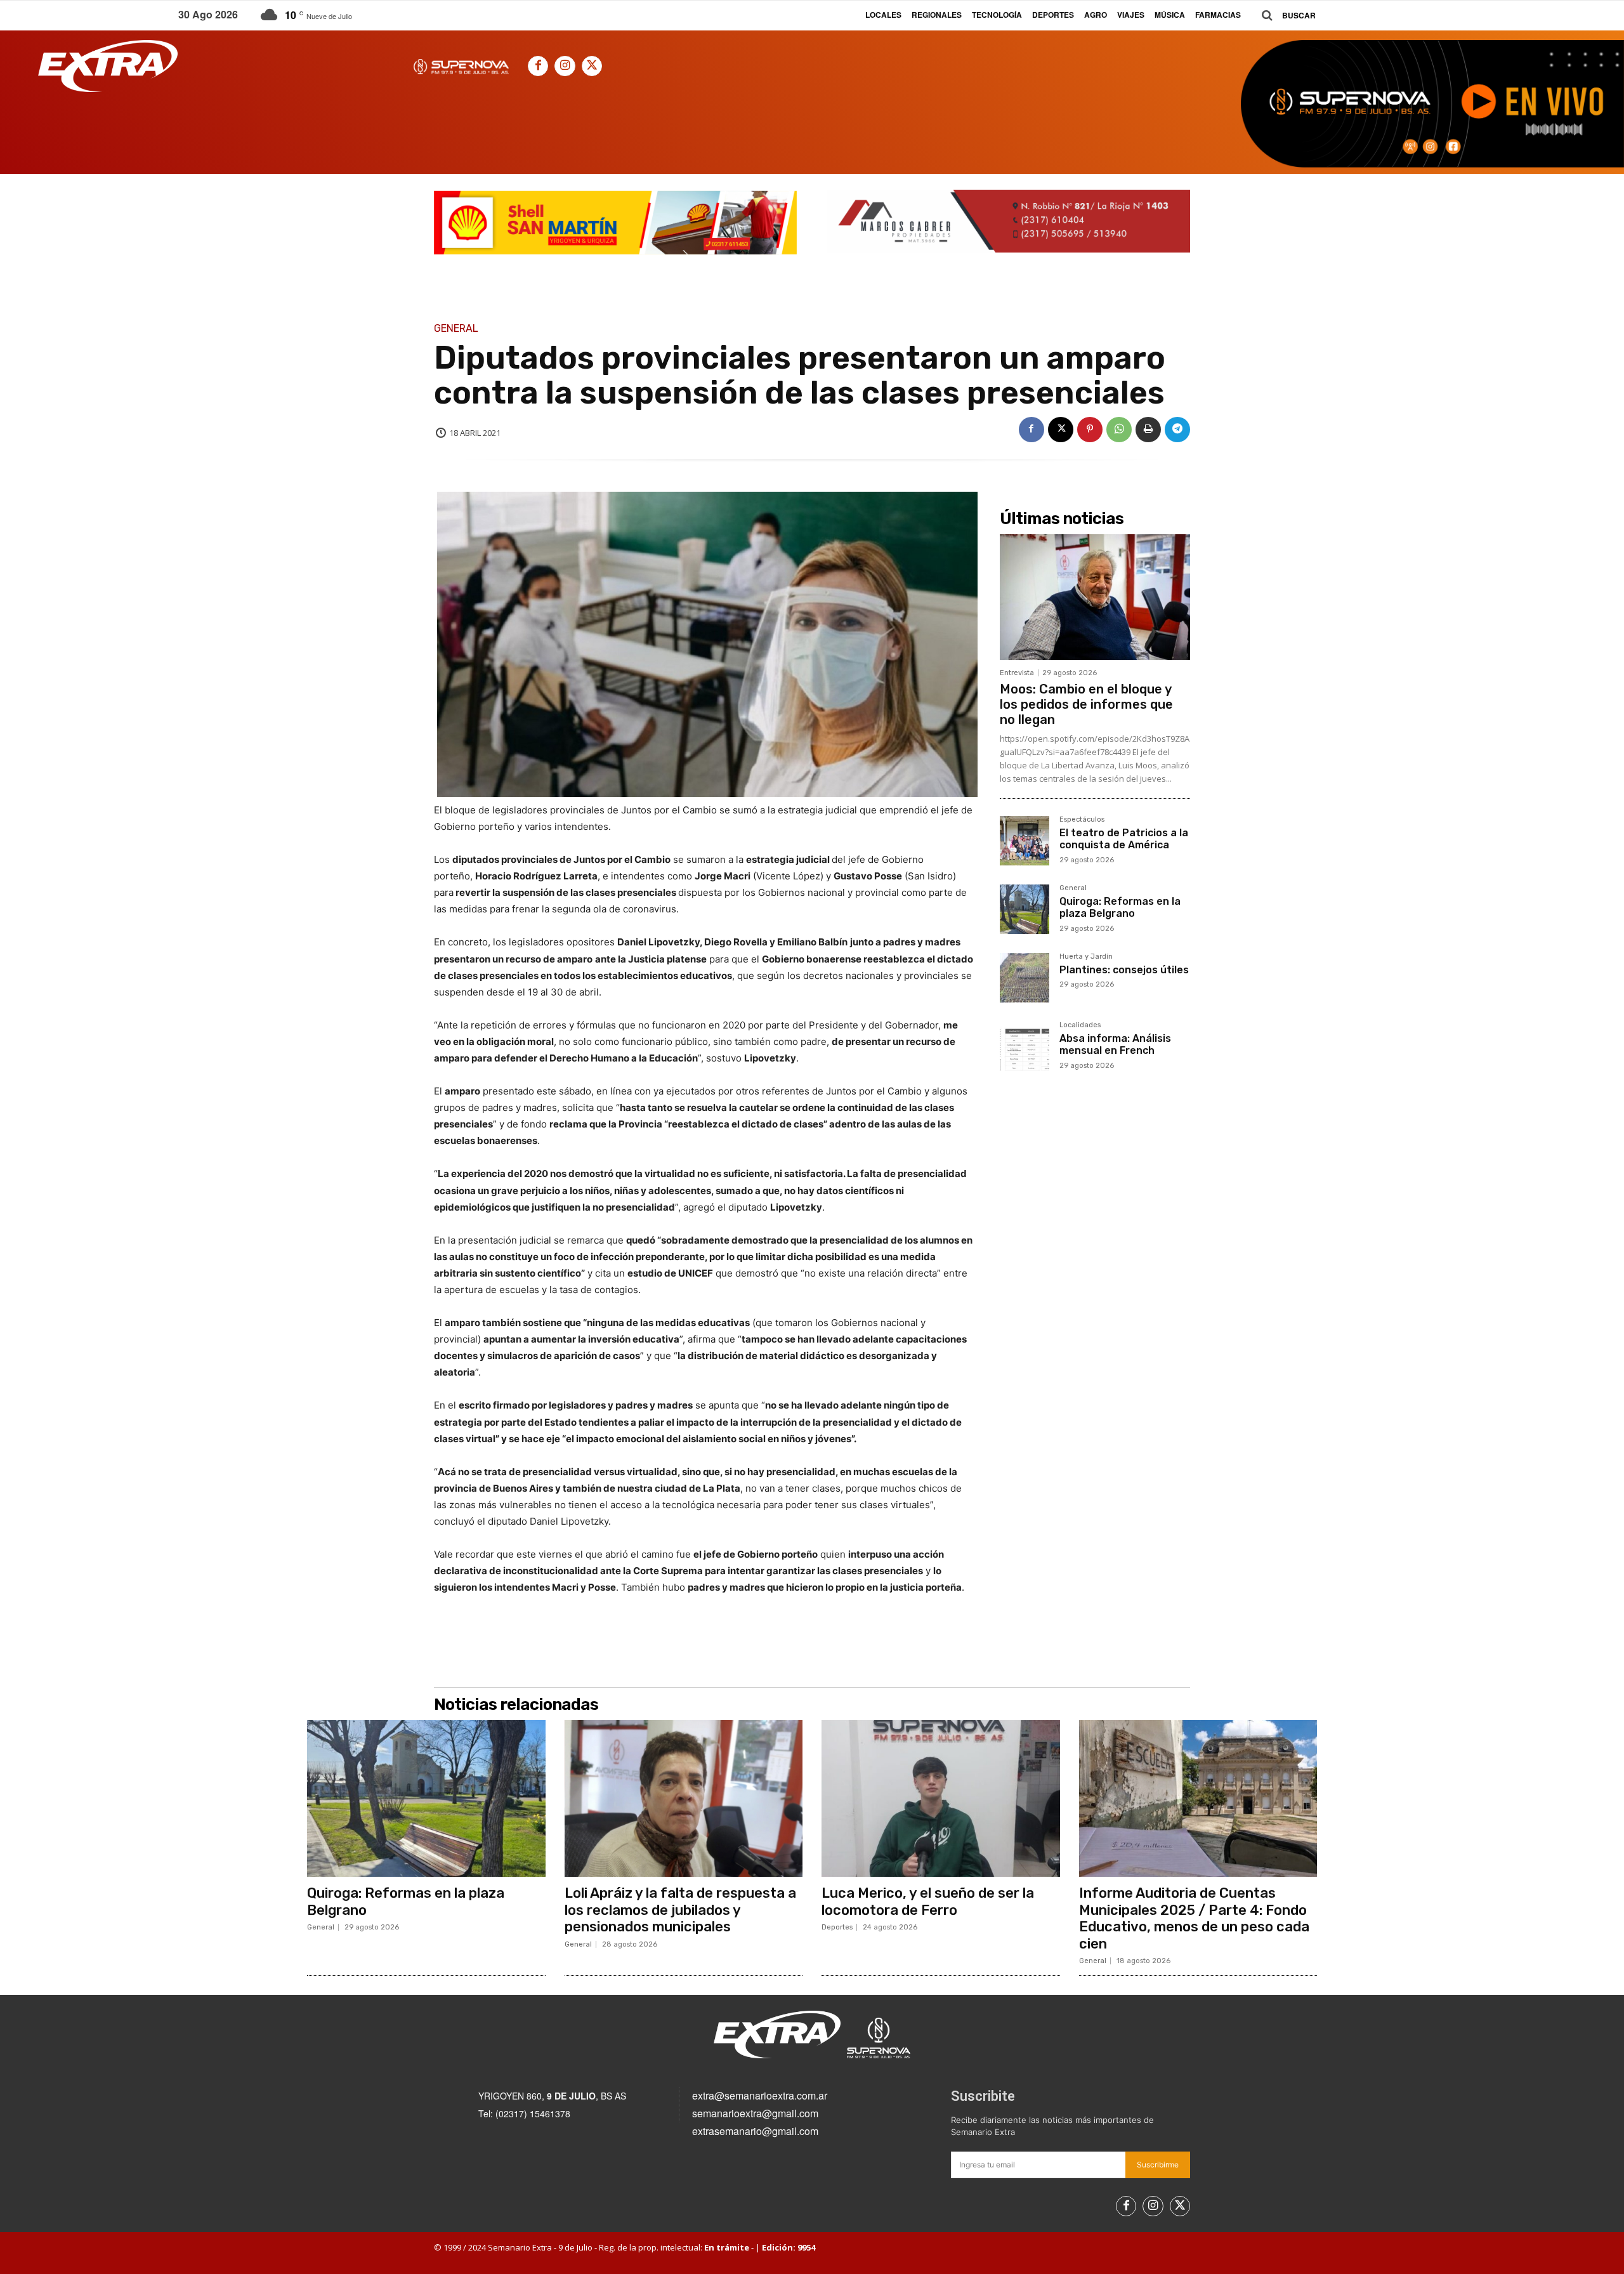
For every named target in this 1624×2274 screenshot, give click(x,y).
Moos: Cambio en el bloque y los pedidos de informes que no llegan (1086, 704)
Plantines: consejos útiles (1124, 970)
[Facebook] (538, 66)
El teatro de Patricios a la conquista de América (1124, 839)
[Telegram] (1177, 430)
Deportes (837, 1927)
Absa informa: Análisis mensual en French (1115, 1044)
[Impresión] (1148, 430)
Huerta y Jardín (1086, 957)
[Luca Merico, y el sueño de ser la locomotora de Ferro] (941, 1799)
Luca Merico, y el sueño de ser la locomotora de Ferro (928, 1901)
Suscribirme (1158, 2165)
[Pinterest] (1090, 430)
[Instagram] (565, 66)
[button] (1284, 16)
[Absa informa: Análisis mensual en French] (1025, 1046)
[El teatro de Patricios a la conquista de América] (1025, 841)
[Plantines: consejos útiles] (1025, 978)
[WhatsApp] (1119, 430)
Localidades (1080, 1025)
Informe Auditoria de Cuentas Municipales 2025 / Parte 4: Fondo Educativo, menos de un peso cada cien (1194, 1918)
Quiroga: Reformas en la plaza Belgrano (1120, 907)
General (456, 329)
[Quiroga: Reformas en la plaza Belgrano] (1025, 909)
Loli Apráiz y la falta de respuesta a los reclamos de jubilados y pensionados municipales (680, 1910)
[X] (592, 66)
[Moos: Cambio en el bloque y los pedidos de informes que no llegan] (1095, 597)
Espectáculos (1082, 820)
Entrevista (1017, 673)
